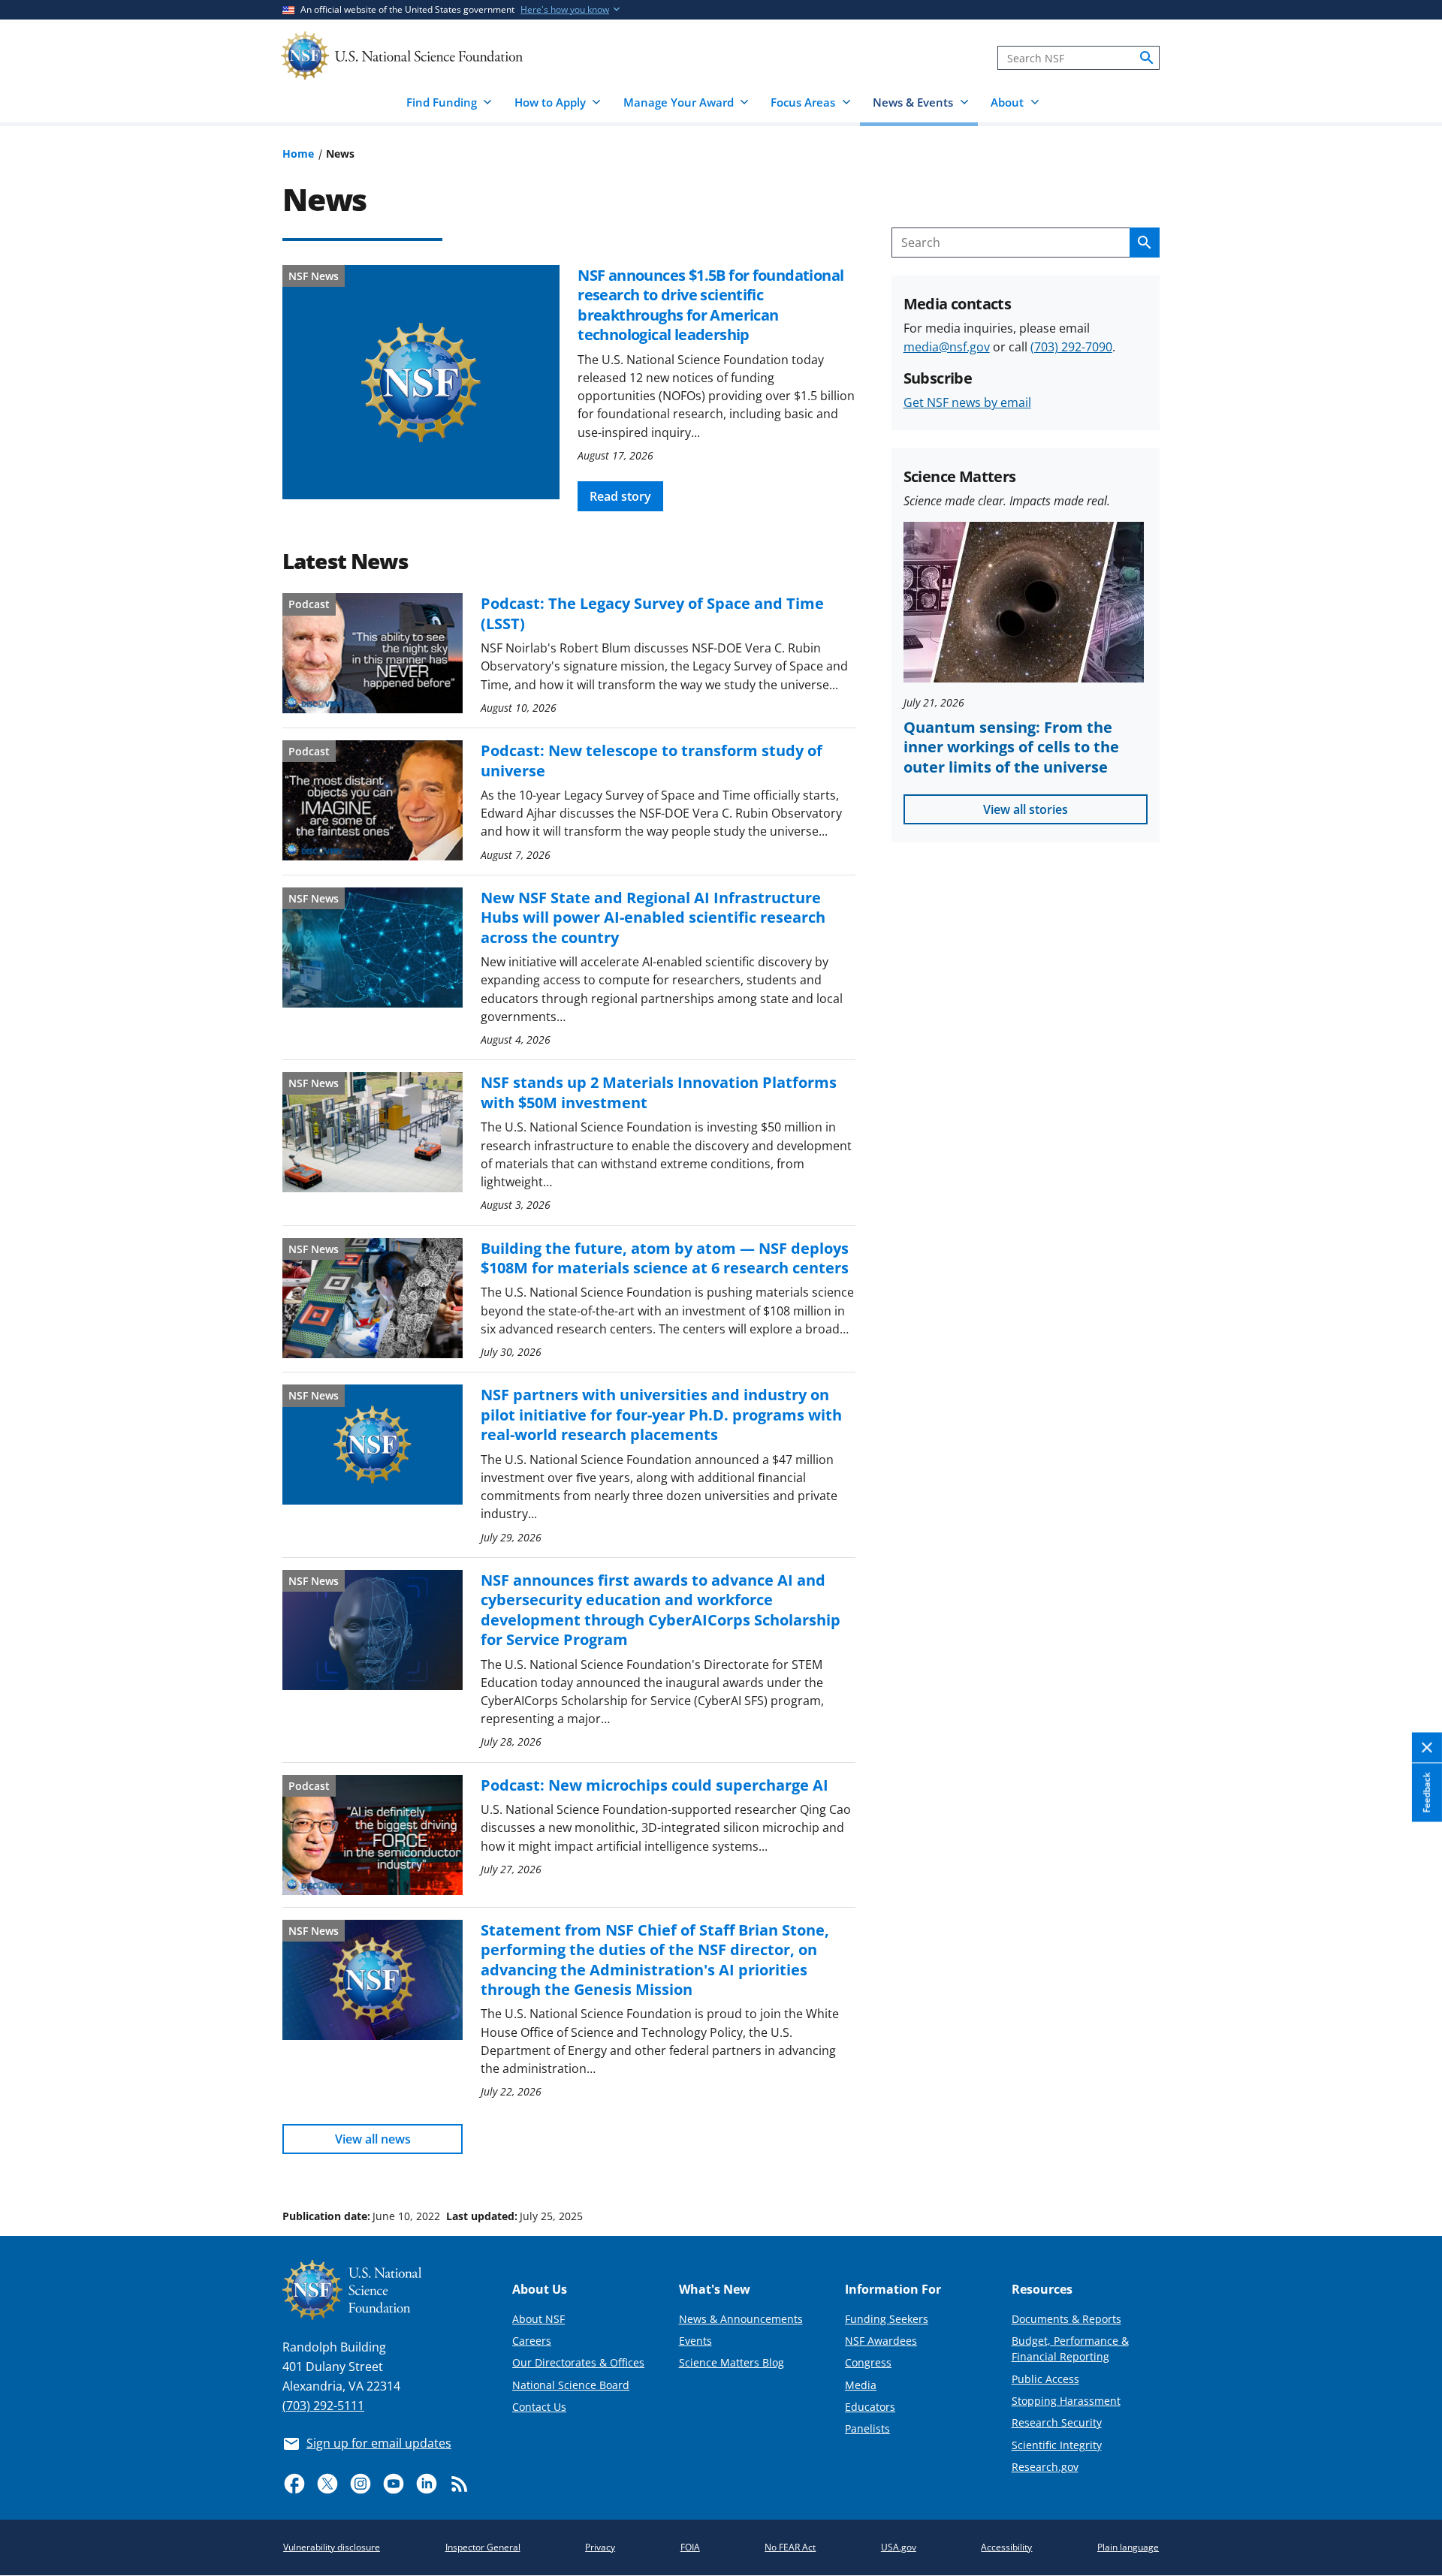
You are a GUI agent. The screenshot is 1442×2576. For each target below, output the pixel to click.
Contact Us (539, 2407)
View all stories (1026, 809)
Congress (868, 2362)
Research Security (1057, 2422)
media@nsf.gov (947, 347)
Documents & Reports (1066, 2319)
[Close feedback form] (1427, 1748)
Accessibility (1006, 2547)
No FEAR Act (790, 2547)
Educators (870, 2407)
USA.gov (899, 2547)
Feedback (1427, 1793)
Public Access (1045, 2379)
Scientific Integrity (1057, 2445)
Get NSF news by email (967, 402)
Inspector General (483, 2547)
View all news (373, 2139)
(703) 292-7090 (1071, 347)
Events (695, 2341)
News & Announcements (741, 2319)
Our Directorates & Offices (578, 2362)
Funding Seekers (887, 2319)
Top (1409, 2159)
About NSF (538, 2319)
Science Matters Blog (732, 2362)
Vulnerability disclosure (332, 2547)
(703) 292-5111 (323, 2406)
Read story (620, 496)
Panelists (867, 2428)
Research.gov (1045, 2467)
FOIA (690, 2547)
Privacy (600, 2547)
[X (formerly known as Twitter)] (327, 2484)
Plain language (1128, 2547)
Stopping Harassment (1066, 2401)
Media (861, 2385)
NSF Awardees (881, 2341)
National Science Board (571, 2385)
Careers (532, 2341)
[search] (1147, 58)
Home (298, 154)
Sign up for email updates (379, 2443)
